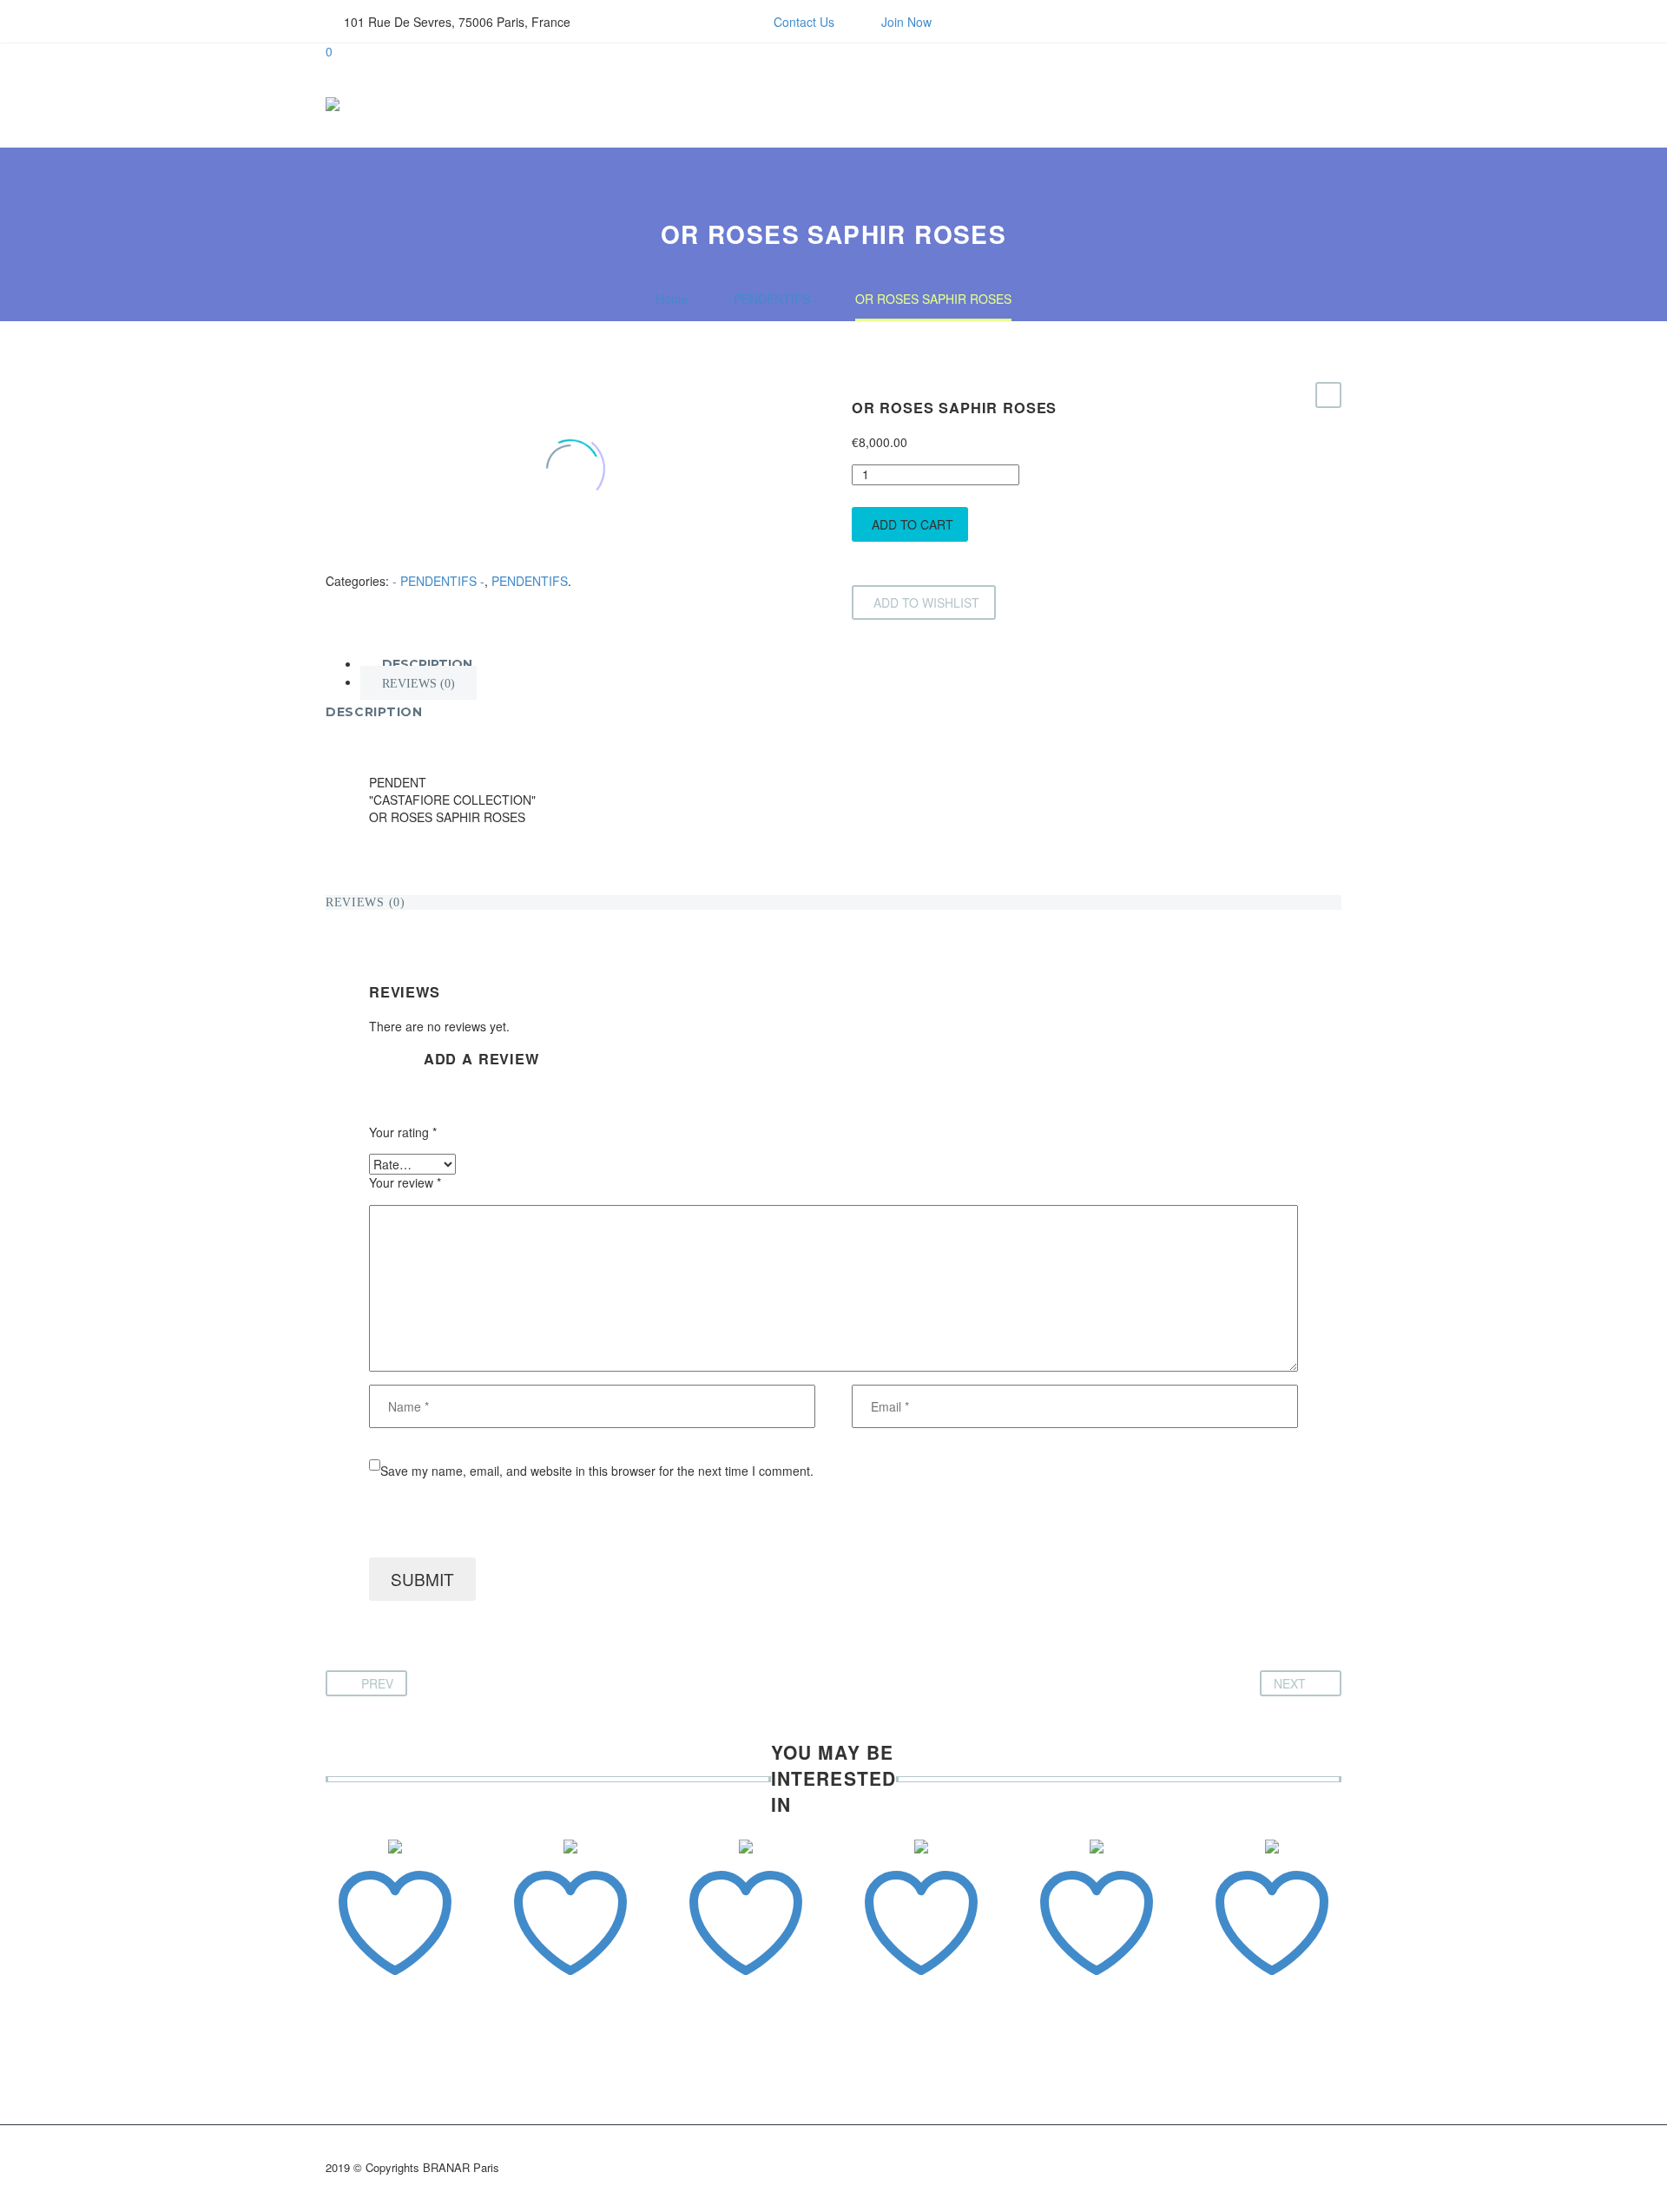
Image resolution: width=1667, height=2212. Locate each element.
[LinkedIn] (441, 563)
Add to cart (913, 524)
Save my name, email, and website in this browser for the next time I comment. (597, 1471)
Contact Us (804, 22)
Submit (422, 1579)
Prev (377, 1683)
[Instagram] (666, 22)
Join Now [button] (906, 22)
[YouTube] (692, 22)
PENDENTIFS (530, 581)
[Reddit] (467, 563)
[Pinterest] (389, 563)
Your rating (403, 1132)
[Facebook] (640, 22)
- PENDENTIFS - (438, 581)
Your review (405, 1183)
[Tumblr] (415, 563)
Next (1290, 1683)
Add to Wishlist (926, 602)
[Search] (1321, 104)
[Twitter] (363, 563)
